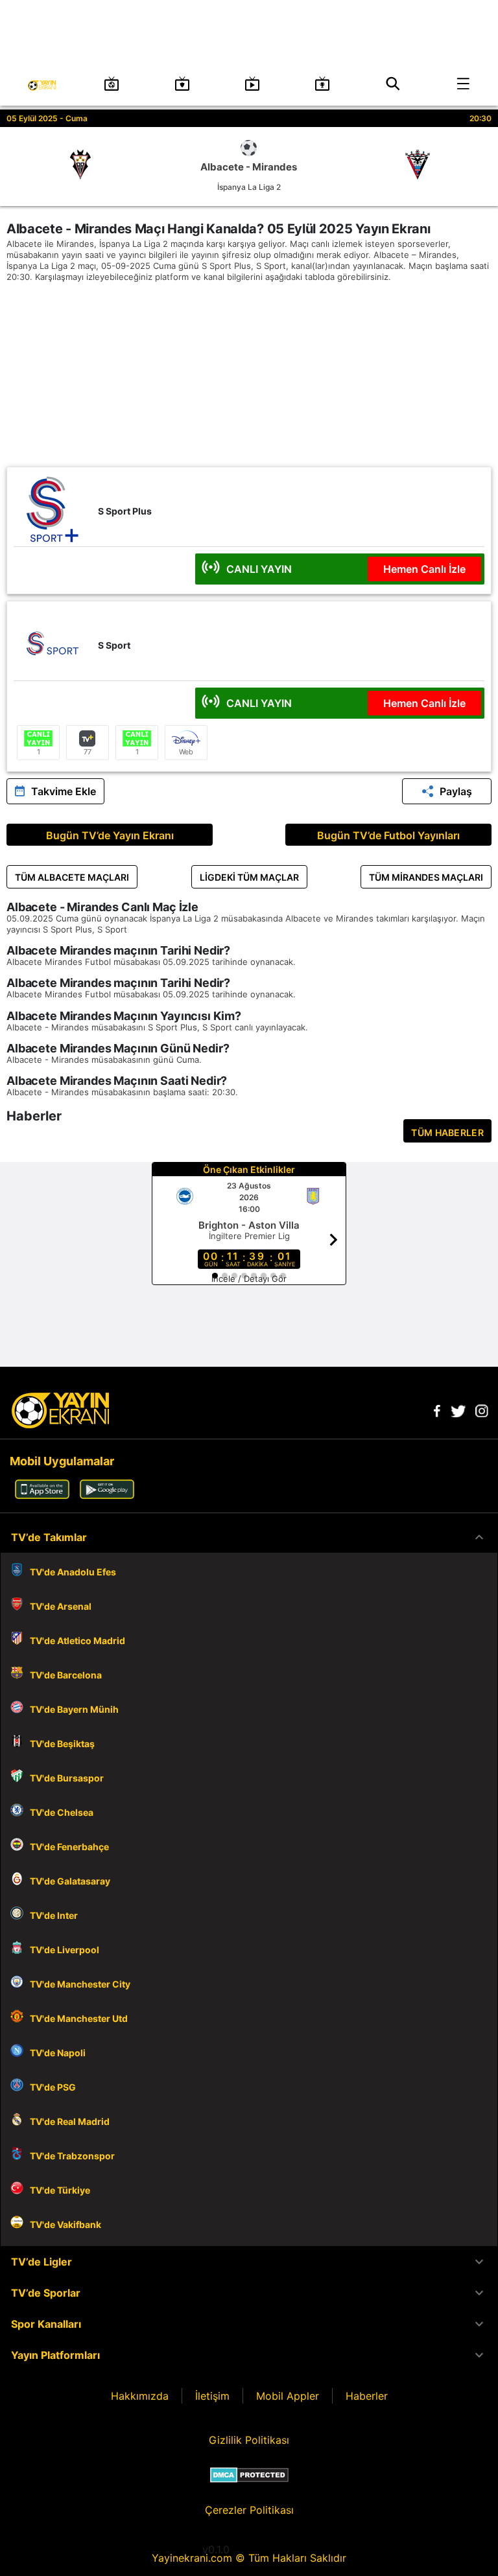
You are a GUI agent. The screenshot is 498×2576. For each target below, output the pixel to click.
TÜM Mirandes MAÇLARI (426, 877)
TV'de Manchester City (80, 1984)
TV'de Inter (54, 1915)
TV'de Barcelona (66, 1675)
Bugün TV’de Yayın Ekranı (110, 835)
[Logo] (60, 1424)
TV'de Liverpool (65, 1950)
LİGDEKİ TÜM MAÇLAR (249, 877)
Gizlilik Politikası (249, 2440)
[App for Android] (107, 1495)
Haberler (367, 2396)
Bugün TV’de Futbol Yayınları (388, 835)
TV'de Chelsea (62, 1812)
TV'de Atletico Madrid (77, 1641)
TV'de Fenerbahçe (69, 1847)
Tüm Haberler (447, 1132)
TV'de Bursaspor (67, 1778)
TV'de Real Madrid (70, 2121)
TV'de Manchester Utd (79, 2018)
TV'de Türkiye (60, 2190)
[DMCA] (249, 2475)
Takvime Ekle (64, 791)
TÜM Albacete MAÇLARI (72, 877)
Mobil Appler (288, 2396)
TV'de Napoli (58, 2053)
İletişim (212, 2396)
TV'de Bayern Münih (74, 1709)
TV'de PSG (53, 2087)
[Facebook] (437, 1413)
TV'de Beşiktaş (62, 1744)
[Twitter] (458, 1413)
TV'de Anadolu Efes (73, 1572)
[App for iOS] (42, 1495)
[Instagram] (482, 1413)
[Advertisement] (249, 376)
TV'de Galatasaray (70, 1881)
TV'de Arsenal (61, 1606)
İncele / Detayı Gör (249, 1279)
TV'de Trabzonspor (72, 2156)
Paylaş (456, 791)
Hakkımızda (140, 2396)
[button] (249, 1537)
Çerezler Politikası (249, 2510)
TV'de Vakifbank (65, 2224)
